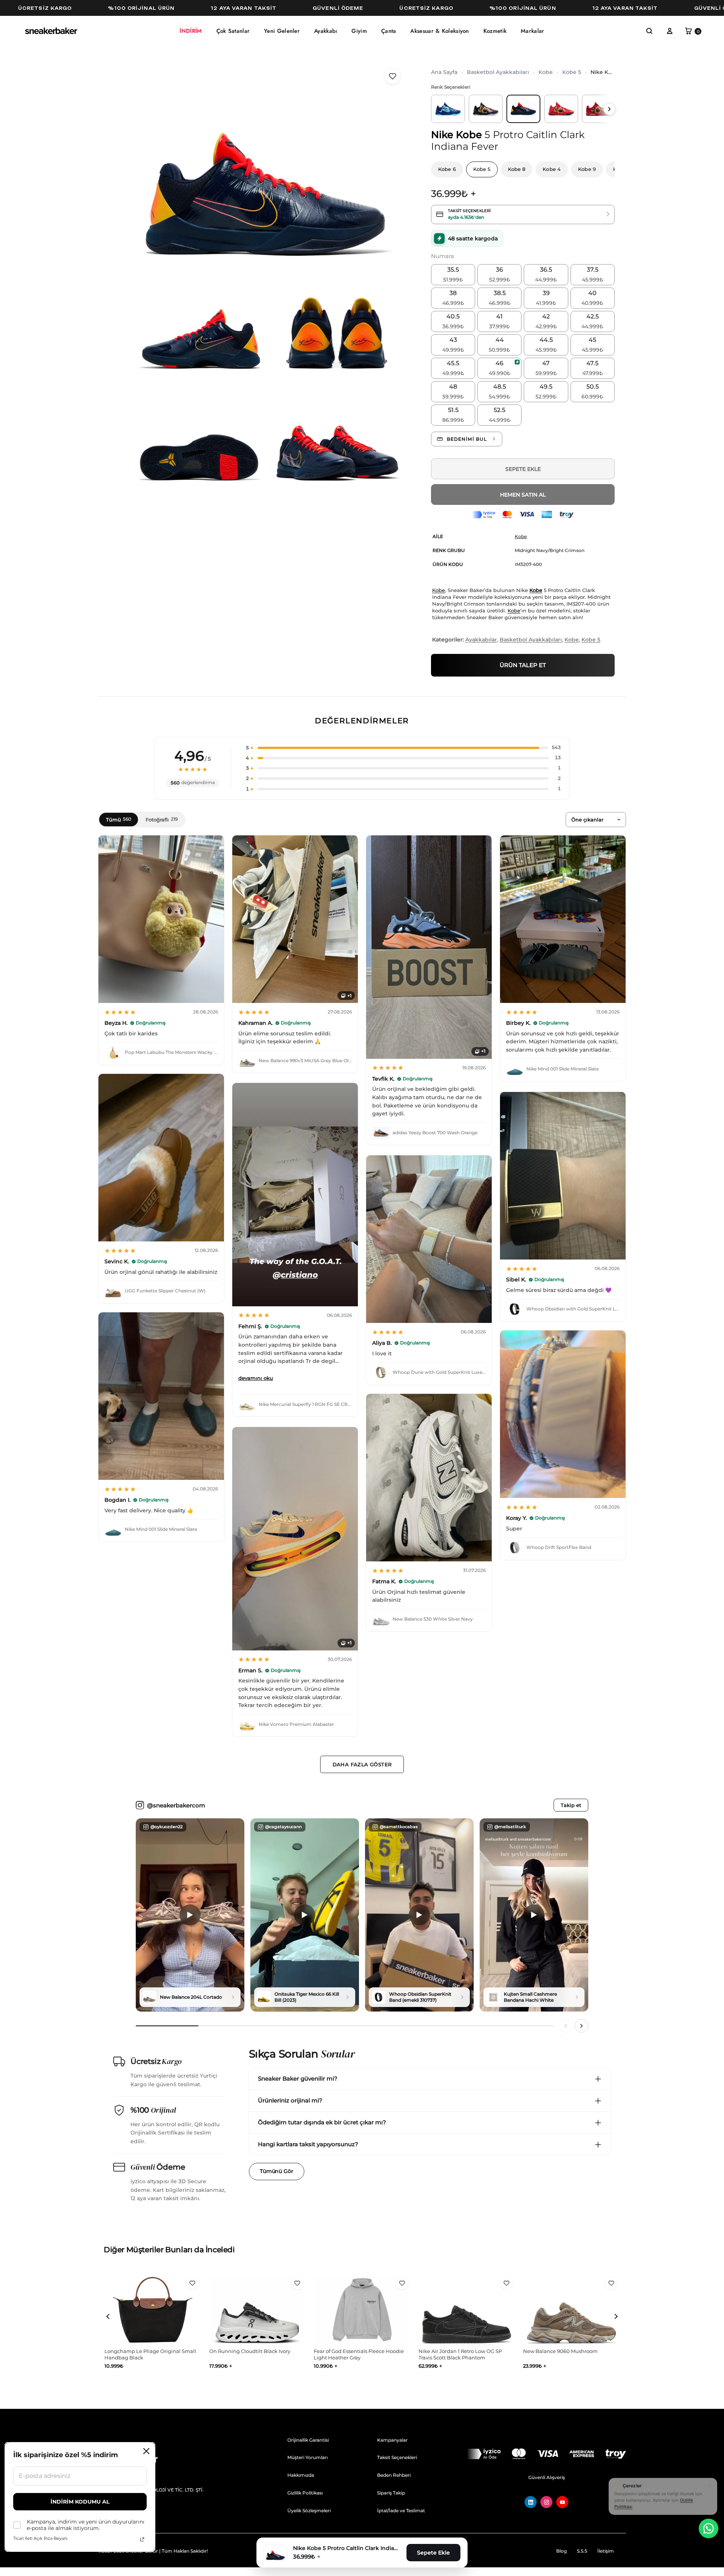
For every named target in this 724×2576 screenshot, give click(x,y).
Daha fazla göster (362, 1764)
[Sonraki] (581, 2026)
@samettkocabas (399, 1827)
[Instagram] (546, 2502)
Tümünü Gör (277, 2171)
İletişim (606, 2551)
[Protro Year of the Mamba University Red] (561, 109)
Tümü (119, 820)
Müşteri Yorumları (308, 2457)
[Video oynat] (190, 1915)
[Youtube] (562, 2502)
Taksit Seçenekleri (397, 2457)
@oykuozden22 (166, 1827)
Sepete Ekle (523, 469)
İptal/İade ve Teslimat (401, 2511)
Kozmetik (495, 31)
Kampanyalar (392, 2440)
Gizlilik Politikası (305, 2493)
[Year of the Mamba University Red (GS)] (599, 109)
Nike (442, 135)
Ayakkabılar (481, 640)
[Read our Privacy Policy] (142, 2539)
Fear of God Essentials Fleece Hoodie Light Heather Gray (150, 2355)
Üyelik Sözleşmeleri (309, 2511)
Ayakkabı (326, 31)
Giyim (359, 31)
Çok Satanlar (233, 31)
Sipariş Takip (391, 2493)
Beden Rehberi (394, 2475)
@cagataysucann (283, 1827)
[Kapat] (710, 2485)
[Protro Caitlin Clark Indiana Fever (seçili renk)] (523, 109)
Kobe (546, 72)
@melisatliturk (510, 1827)
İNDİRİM (191, 31)
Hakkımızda (301, 2475)
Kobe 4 (552, 169)
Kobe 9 (587, 169)
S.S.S (582, 2551)
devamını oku (256, 1378)
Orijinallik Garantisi (308, 2440)
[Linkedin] (531, 2502)
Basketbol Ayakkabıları (498, 72)
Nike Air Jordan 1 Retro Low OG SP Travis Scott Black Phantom (251, 2355)
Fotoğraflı (162, 820)
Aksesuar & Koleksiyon (439, 31)
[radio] (453, 275)
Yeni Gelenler (282, 31)
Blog (561, 2551)
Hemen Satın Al (523, 495)
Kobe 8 (517, 169)
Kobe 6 (447, 169)
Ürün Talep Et (523, 665)
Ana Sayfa (444, 72)
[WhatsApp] (709, 2528)
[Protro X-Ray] (448, 109)
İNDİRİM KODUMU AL (80, 2502)
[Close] (146, 2451)
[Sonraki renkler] (609, 109)
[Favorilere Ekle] (393, 76)
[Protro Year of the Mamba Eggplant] (486, 109)
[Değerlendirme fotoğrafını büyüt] (161, 919)
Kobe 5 (572, 72)
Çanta (389, 31)
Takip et (571, 1805)
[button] (649, 31)
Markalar (532, 31)
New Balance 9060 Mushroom (351, 2351)
